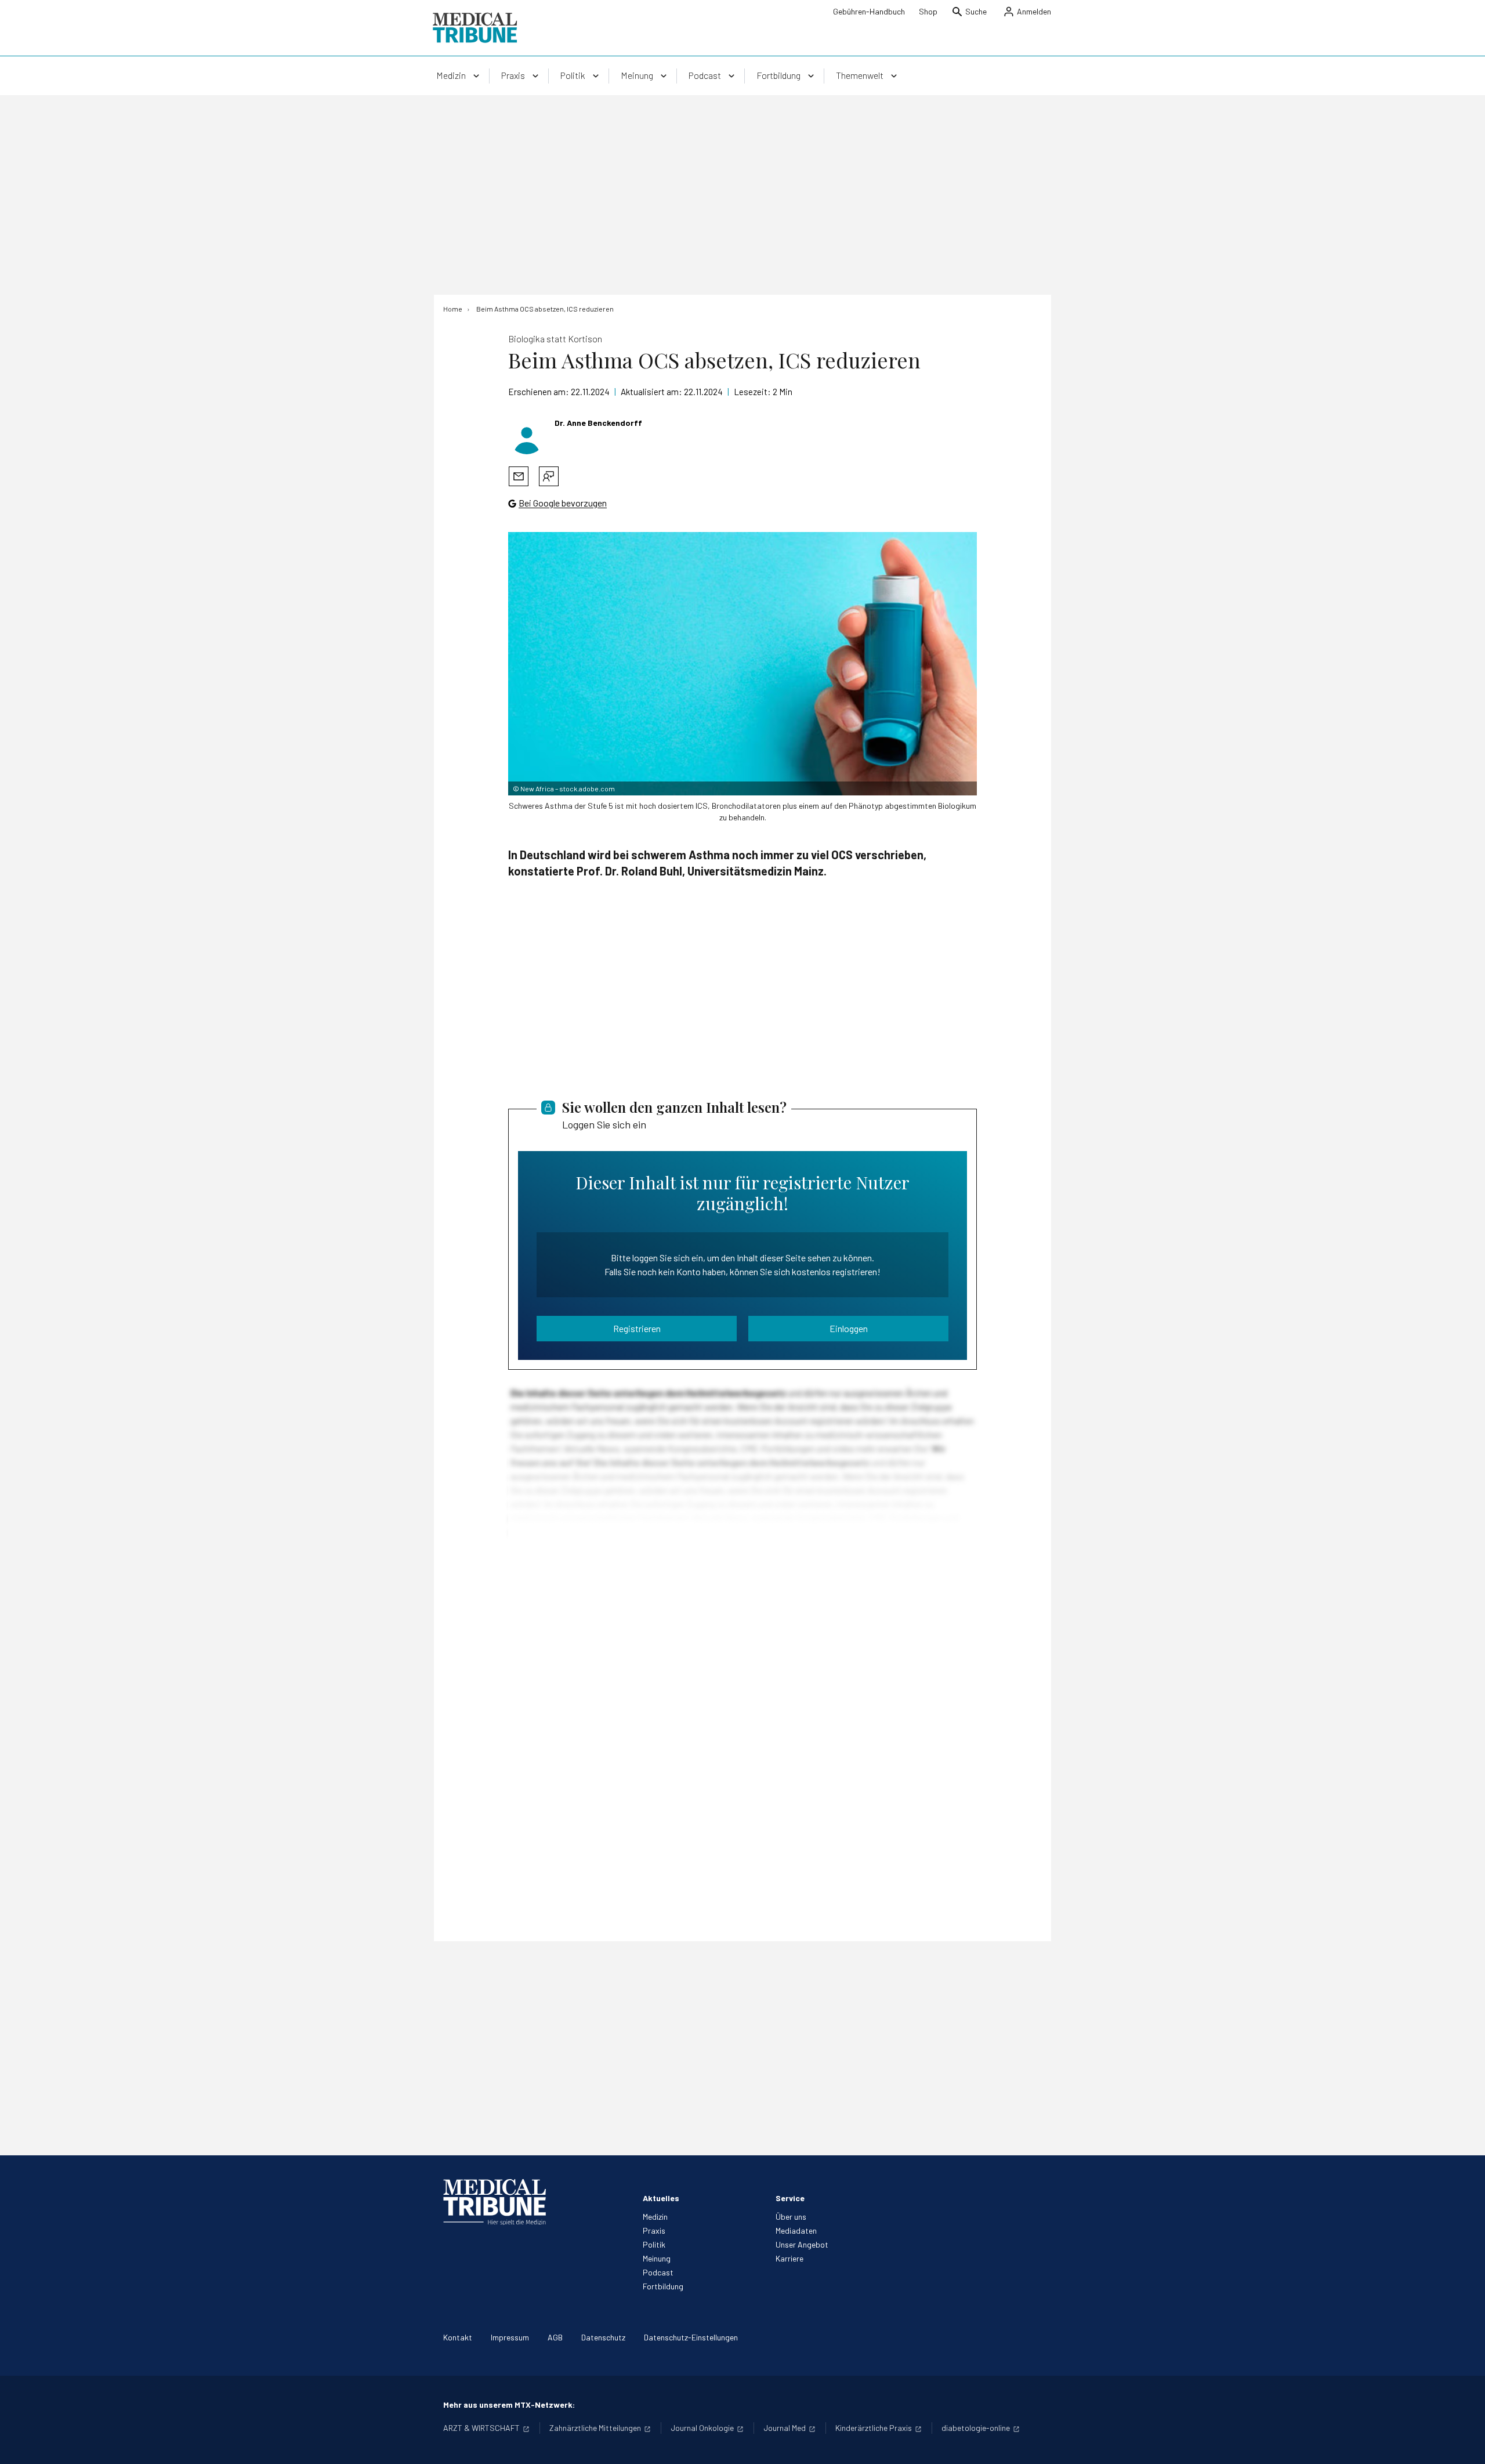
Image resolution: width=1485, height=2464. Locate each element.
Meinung (657, 2258)
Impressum (510, 2337)
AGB (555, 2337)
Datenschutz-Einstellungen (691, 2337)
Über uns (791, 2217)
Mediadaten (796, 2230)
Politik (654, 2244)
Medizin (655, 2217)
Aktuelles (661, 2198)
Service (790, 2198)
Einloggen (849, 1328)
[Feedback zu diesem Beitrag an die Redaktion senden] (549, 476)
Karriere (789, 2258)
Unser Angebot (802, 2244)
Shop (928, 11)
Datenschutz (603, 2337)
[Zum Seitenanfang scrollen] (1464, 2443)
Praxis (654, 2230)
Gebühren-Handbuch (869, 11)
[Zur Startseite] (475, 28)
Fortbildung (663, 2286)
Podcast (658, 2272)
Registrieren (637, 1328)
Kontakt (458, 2337)
